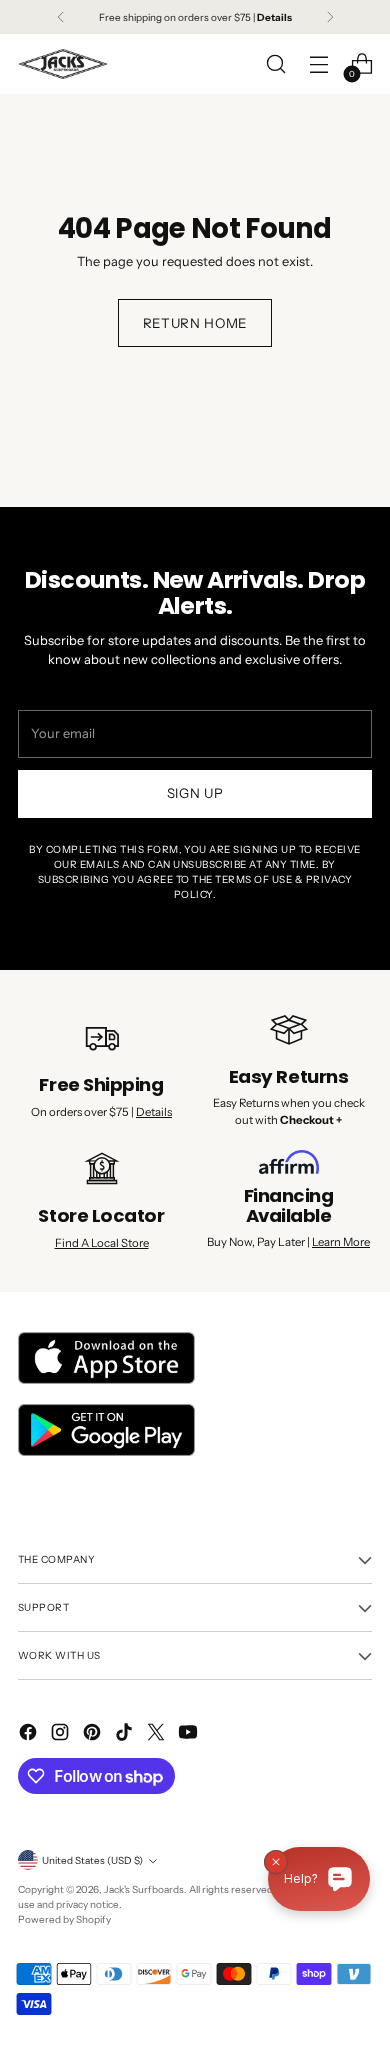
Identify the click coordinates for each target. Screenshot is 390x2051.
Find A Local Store (102, 1243)
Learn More (341, 1242)
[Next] (330, 17)
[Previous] (61, 17)
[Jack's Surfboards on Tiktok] (126, 1734)
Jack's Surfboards (144, 1889)
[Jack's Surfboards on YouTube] (190, 1734)
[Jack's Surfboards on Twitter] (158, 1734)
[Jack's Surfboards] (63, 64)
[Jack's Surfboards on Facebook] (30, 1734)
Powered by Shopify (64, 1919)
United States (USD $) (92, 1860)
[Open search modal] (275, 64)
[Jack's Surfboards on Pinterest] (94, 1734)
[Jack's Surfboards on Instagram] (62, 1734)
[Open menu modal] (318, 64)
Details (154, 1112)
